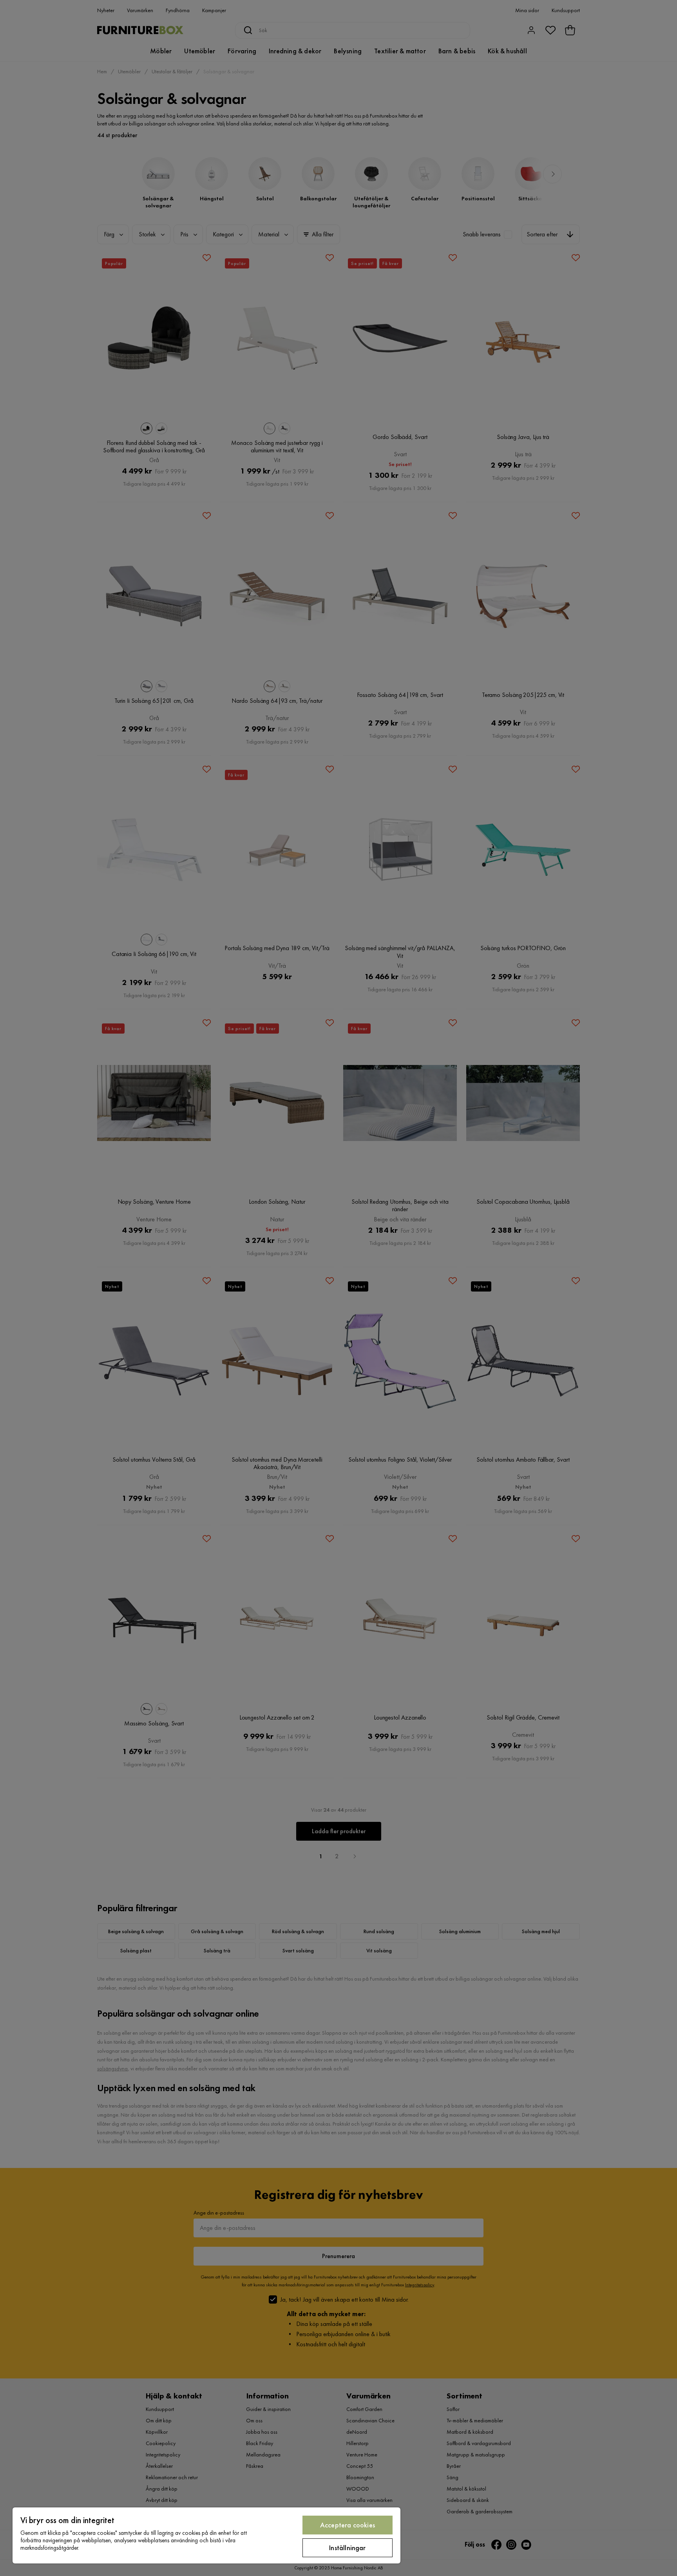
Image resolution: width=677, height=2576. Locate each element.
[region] (206, 2535)
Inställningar (347, 2548)
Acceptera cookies (348, 2525)
